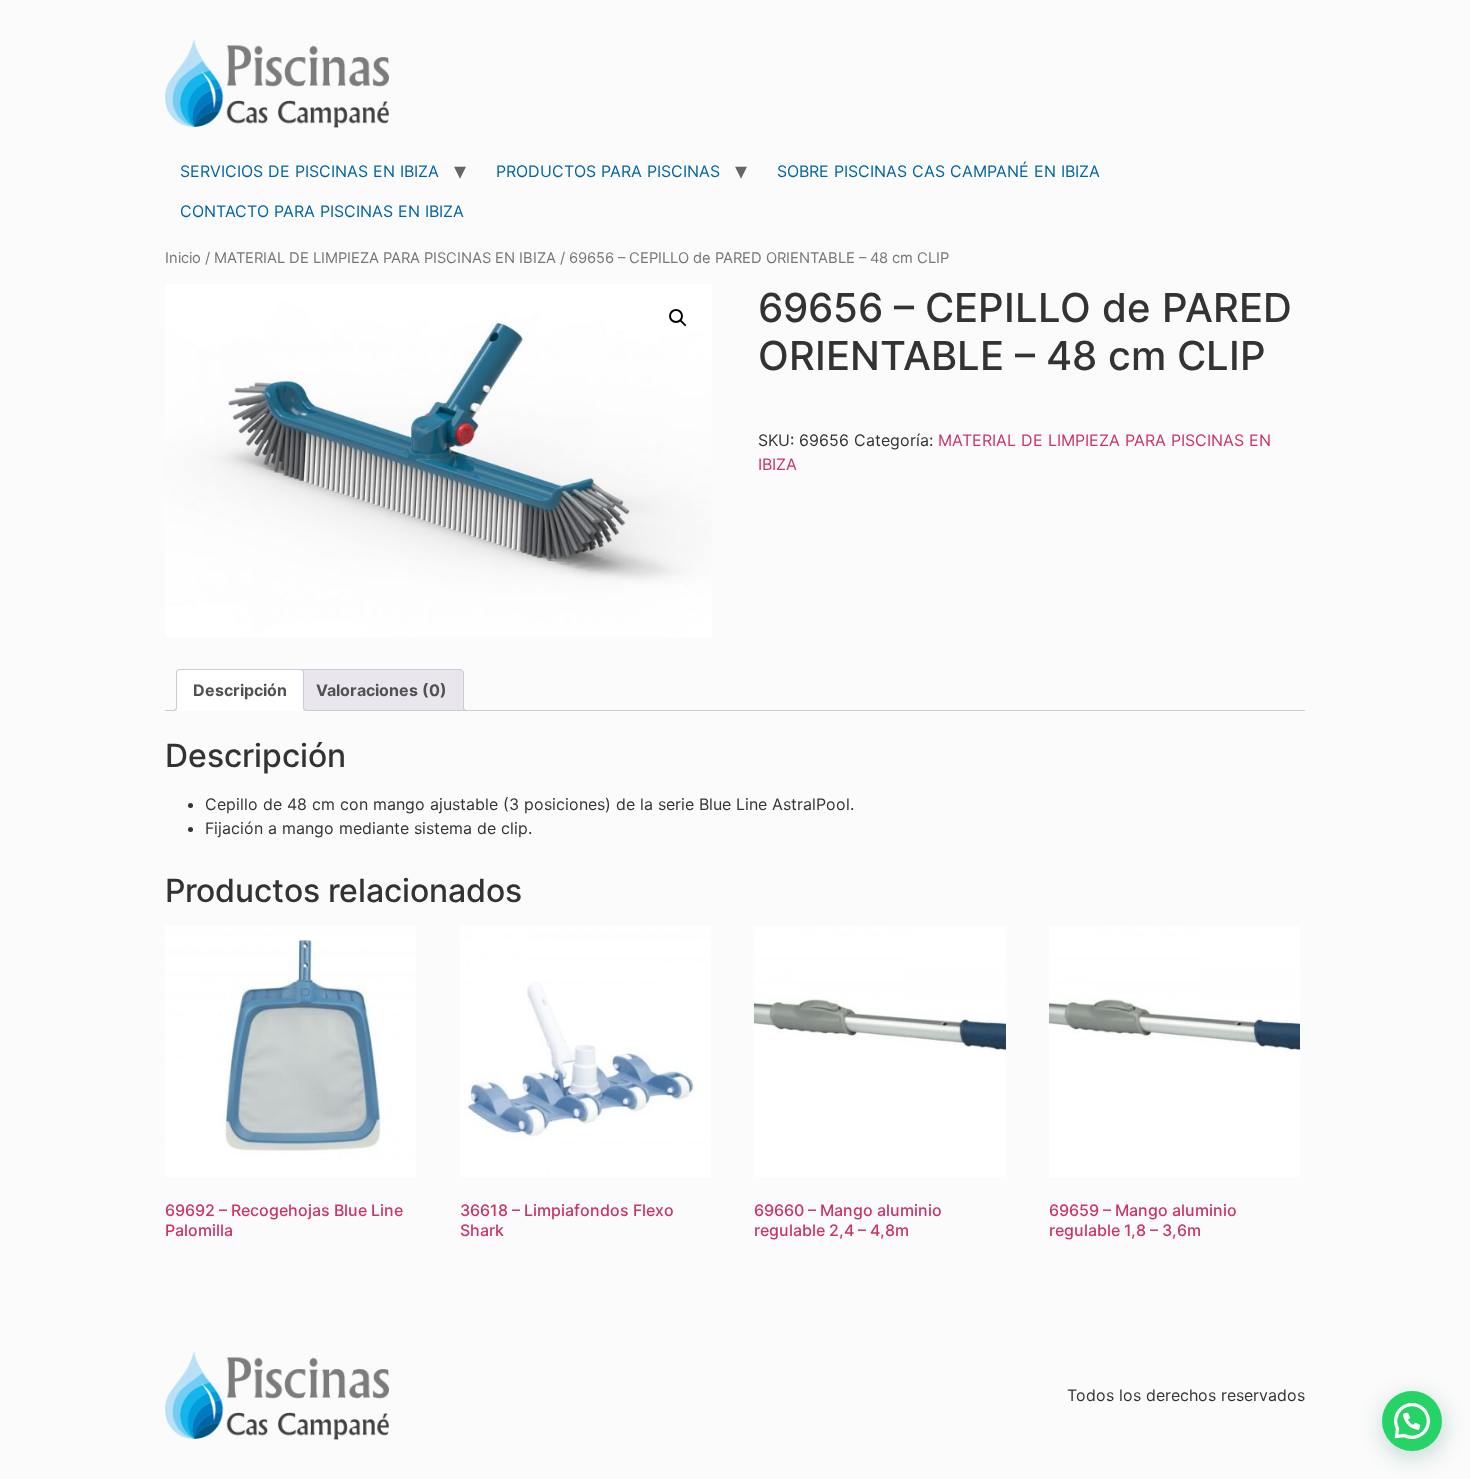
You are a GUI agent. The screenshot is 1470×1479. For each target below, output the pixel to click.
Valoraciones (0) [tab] (381, 690)
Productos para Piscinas (608, 171)
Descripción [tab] (240, 690)
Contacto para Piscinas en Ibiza (322, 211)
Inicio (183, 258)
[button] (678, 318)
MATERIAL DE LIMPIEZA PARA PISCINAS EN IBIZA (385, 258)
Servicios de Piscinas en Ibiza (309, 171)
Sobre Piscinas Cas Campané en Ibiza (938, 171)
